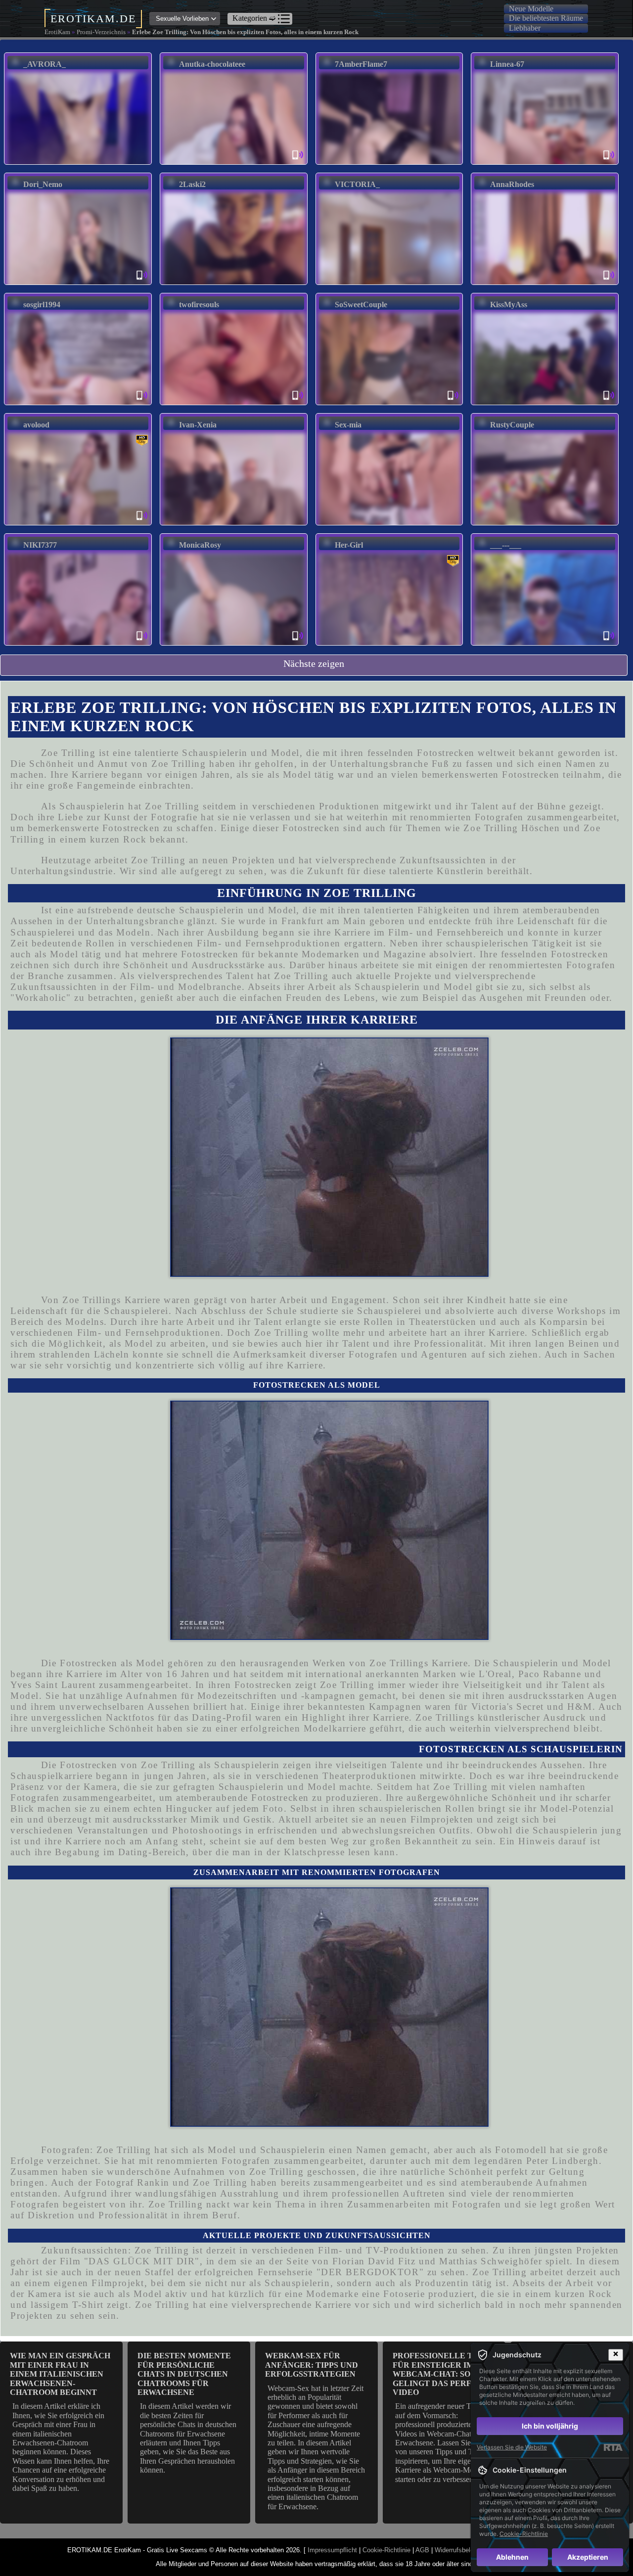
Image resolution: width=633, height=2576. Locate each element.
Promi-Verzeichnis (101, 32)
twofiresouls (199, 304)
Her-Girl (349, 545)
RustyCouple (512, 425)
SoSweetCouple (361, 304)
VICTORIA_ (357, 184)
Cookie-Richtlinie (386, 2550)
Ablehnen (512, 2557)
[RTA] (613, 2447)
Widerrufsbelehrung (462, 2550)
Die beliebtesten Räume (546, 18)
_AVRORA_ (45, 64)
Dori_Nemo (43, 184)
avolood (36, 425)
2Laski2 (192, 184)
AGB (422, 2550)
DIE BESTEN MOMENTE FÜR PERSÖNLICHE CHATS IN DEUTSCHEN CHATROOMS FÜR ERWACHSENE (184, 2374)
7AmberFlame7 (361, 64)
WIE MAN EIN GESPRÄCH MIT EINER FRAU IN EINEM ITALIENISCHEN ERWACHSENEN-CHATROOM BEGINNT (60, 2374)
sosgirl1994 (42, 304)
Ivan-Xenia (198, 425)
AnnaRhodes (512, 184)
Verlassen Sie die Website (512, 2447)
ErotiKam (57, 32)
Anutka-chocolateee (212, 64)
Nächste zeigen (314, 663)
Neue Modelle (531, 9)
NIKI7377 (40, 545)
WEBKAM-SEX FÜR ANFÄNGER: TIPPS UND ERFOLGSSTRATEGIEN (312, 2365)
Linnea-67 (507, 64)
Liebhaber (525, 28)
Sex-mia (348, 425)
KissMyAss (509, 304)
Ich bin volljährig (550, 2426)
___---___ (506, 545)
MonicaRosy (200, 545)
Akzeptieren (588, 2557)
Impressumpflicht (332, 2550)
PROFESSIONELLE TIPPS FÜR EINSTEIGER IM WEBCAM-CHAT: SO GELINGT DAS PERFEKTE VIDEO (443, 2374)
